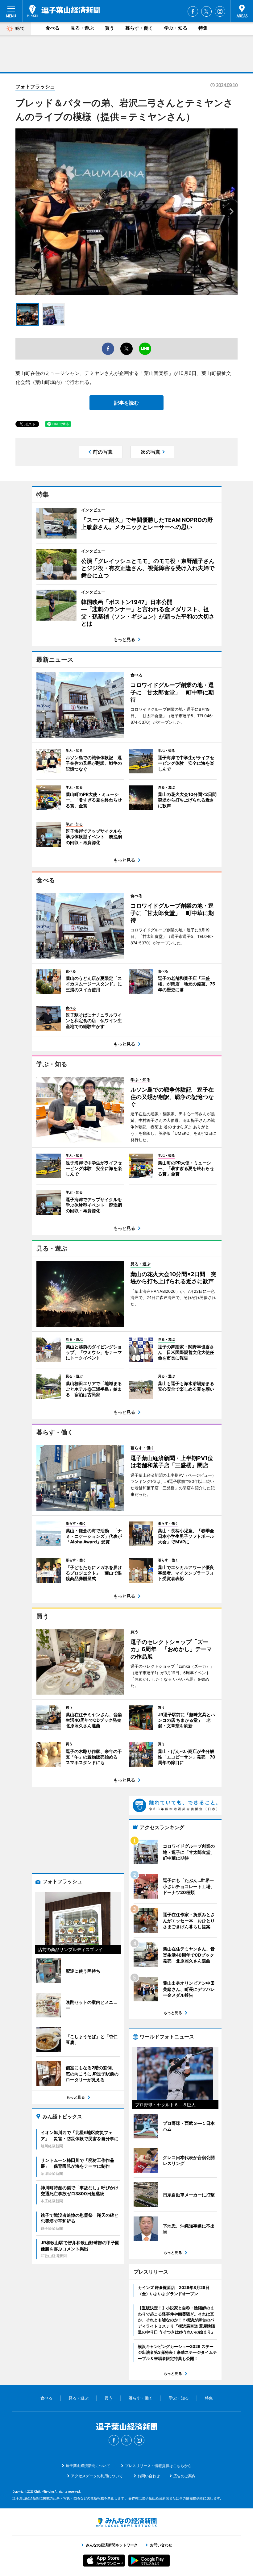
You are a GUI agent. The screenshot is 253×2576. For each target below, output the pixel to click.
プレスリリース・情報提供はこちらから (158, 2466)
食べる (53, 28)
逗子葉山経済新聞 (63, 11)
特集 (203, 28)
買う (110, 28)
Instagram (220, 11)
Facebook (193, 11)
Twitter (206, 11)
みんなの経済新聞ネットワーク (126, 2522)
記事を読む (126, 403)
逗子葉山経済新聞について (88, 2466)
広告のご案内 (185, 2476)
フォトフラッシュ (35, 86)
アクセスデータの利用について (97, 2476)
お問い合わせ (149, 2476)
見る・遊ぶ (82, 28)
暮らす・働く (139, 28)
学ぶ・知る (176, 28)
